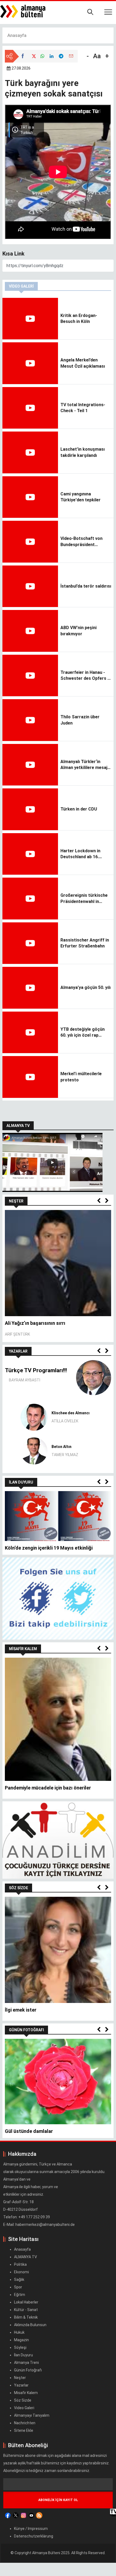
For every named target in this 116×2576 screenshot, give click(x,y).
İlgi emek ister (21, 2010)
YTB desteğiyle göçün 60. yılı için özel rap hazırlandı (83, 1033)
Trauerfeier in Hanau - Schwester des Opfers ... (86, 675)
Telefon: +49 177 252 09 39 (27, 2217)
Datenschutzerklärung (34, 2536)
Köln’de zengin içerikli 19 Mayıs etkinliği (49, 1548)
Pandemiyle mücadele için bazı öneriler (48, 1788)
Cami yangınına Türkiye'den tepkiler (81, 497)
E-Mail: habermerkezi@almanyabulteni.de (39, 2225)
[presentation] (99, 1201)
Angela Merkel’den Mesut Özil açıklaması (83, 363)
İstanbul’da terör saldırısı (86, 586)
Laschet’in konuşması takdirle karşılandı (83, 452)
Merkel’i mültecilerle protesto (81, 1077)
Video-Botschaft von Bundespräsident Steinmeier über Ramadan (81, 542)
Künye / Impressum (31, 2529)
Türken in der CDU (79, 809)
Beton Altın (62, 1447)
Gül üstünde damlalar (29, 2131)
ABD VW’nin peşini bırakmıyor (79, 631)
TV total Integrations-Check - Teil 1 (83, 408)
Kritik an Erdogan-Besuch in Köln (79, 318)
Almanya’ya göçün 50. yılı (86, 987)
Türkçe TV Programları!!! (36, 1370)
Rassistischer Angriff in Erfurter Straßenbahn (85, 943)
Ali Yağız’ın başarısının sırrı (35, 1323)
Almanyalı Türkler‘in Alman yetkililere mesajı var (84, 765)
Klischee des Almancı (71, 1413)
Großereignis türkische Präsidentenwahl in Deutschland (84, 899)
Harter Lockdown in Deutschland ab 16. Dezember (80, 854)
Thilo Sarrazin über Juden (80, 720)
